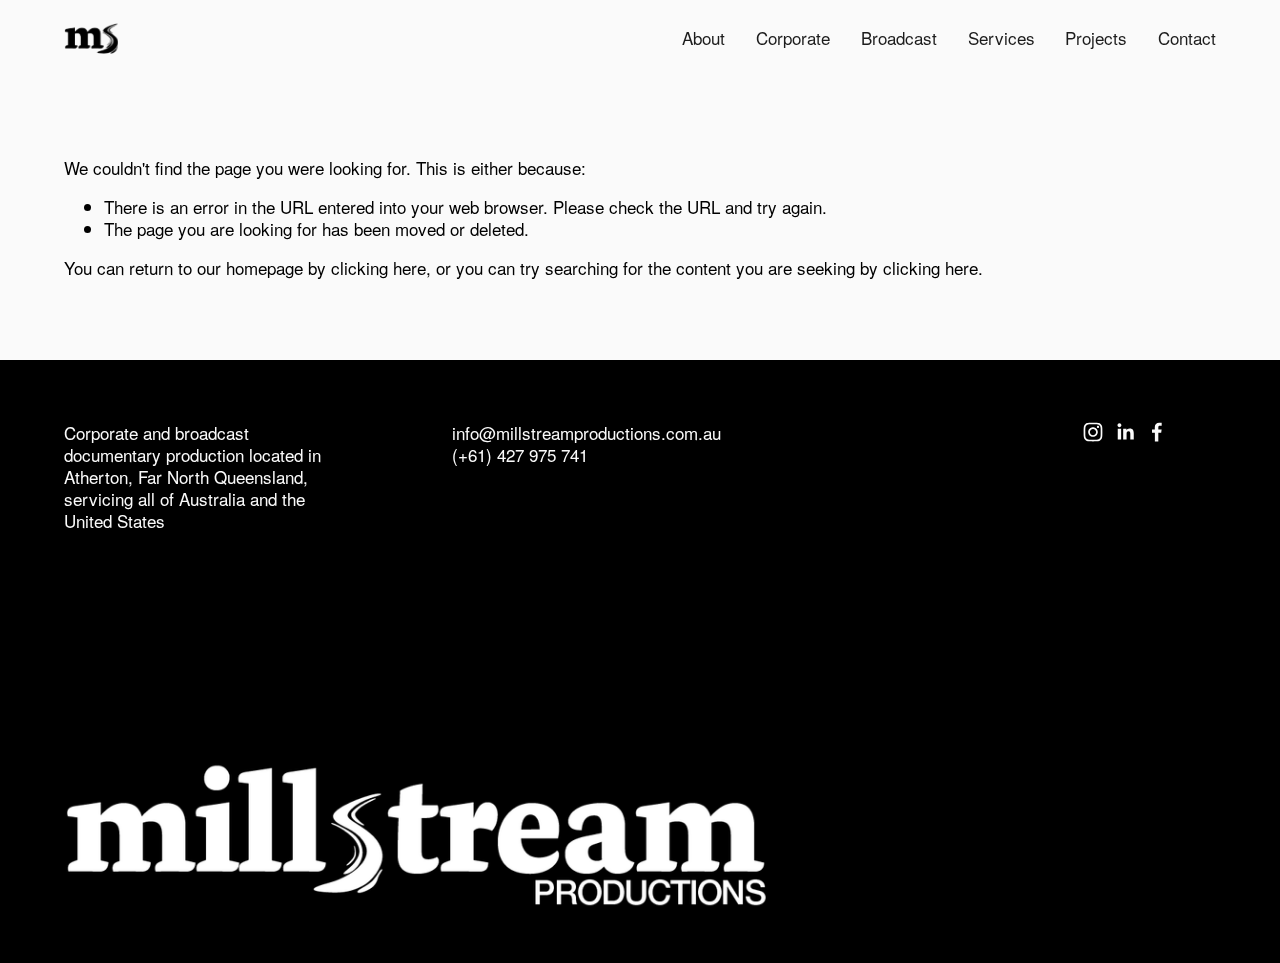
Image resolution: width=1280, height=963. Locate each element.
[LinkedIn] (1125, 432)
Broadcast (899, 37)
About (703, 37)
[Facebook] (1157, 432)
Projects (1096, 37)
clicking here (378, 267)
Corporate (793, 37)
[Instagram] (1093, 432)
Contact (1187, 37)
